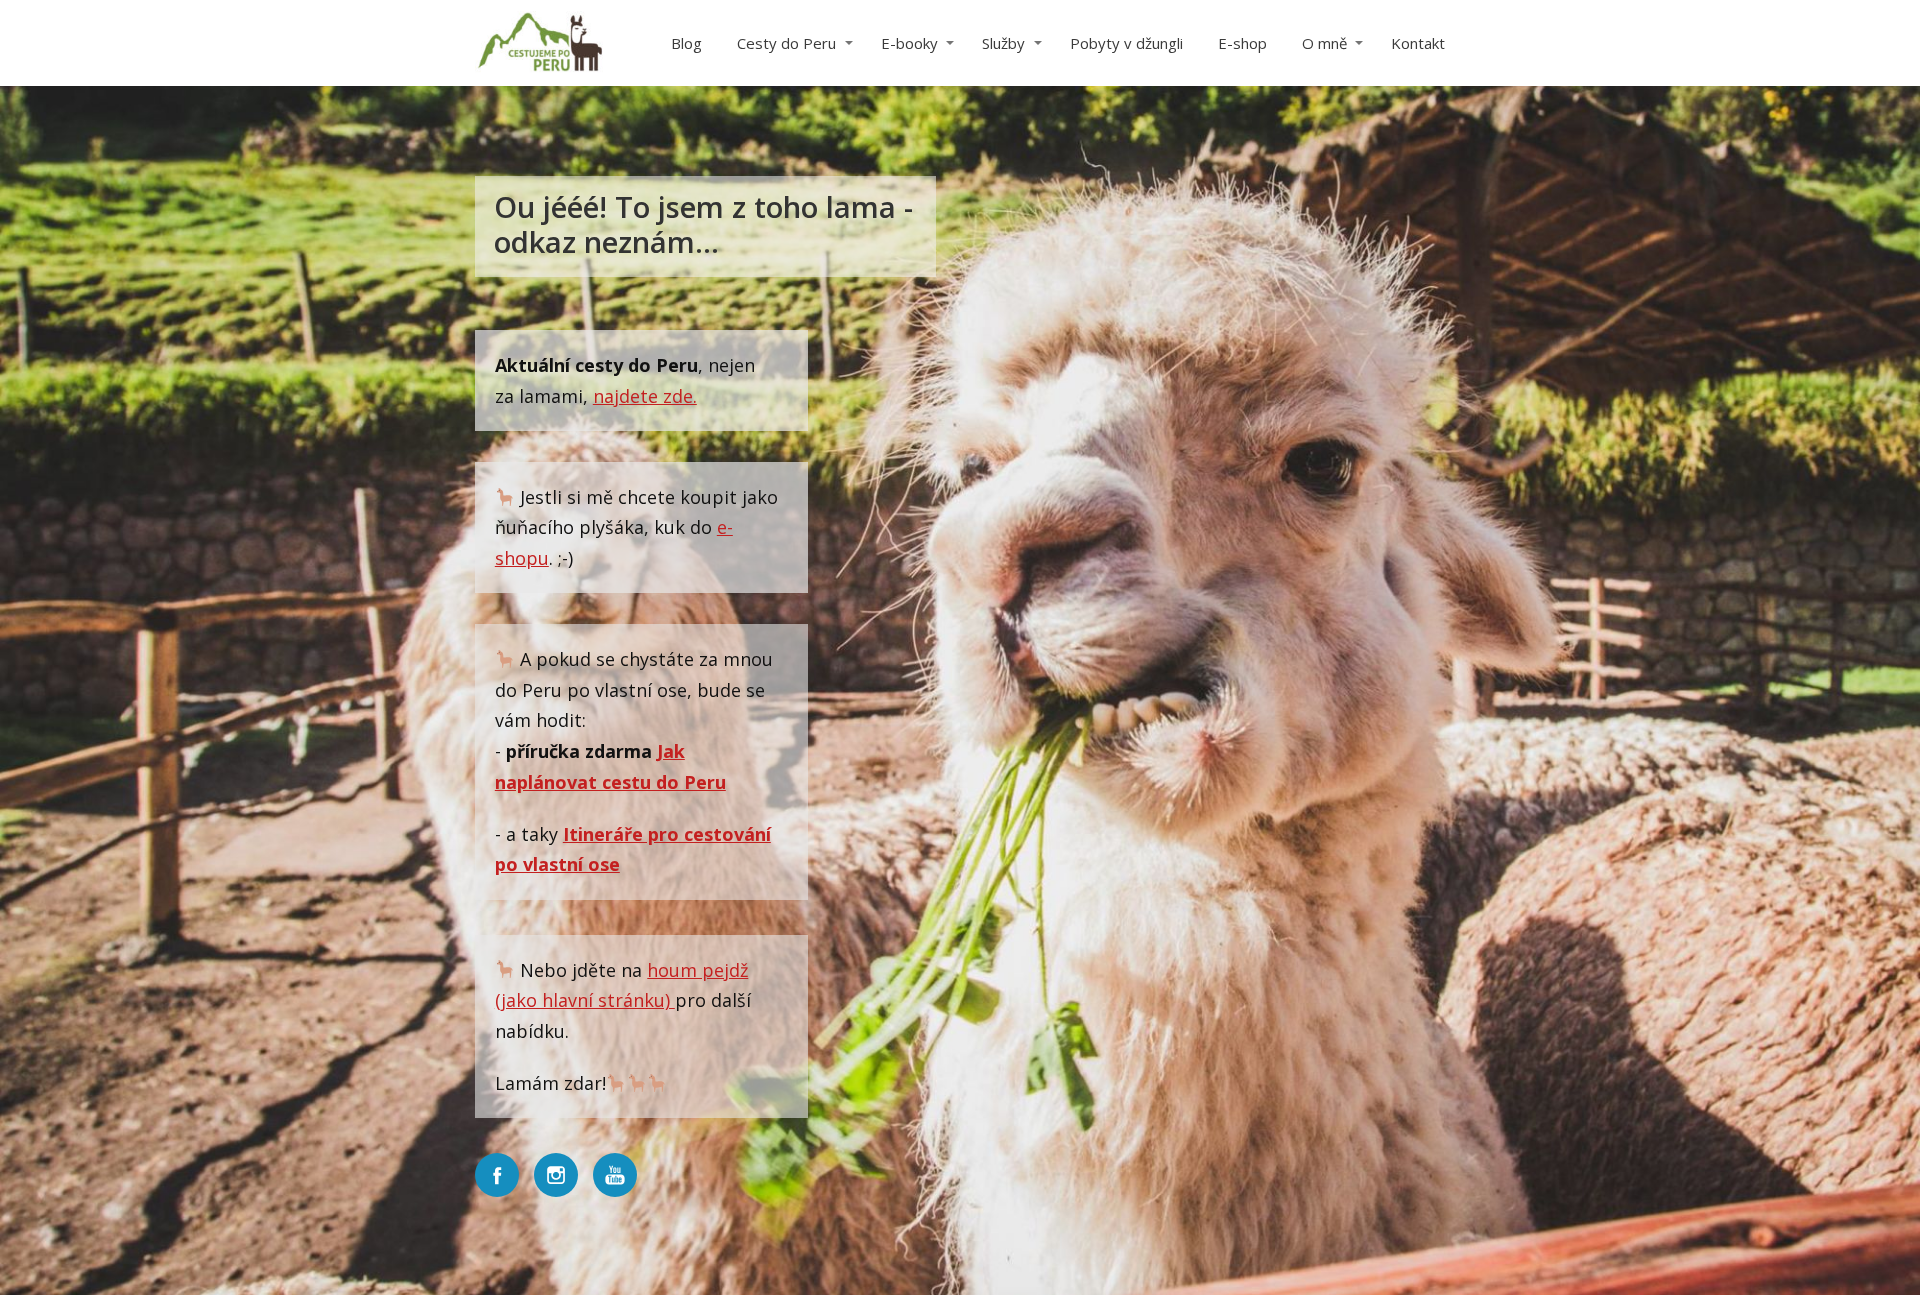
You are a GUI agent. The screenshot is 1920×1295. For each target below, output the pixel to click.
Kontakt (1418, 43)
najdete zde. (645, 396)
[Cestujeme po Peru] (540, 43)
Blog (686, 43)
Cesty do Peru (786, 43)
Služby (1003, 43)
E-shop (1242, 43)
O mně (1324, 43)
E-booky (909, 43)
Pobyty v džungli (1126, 43)
